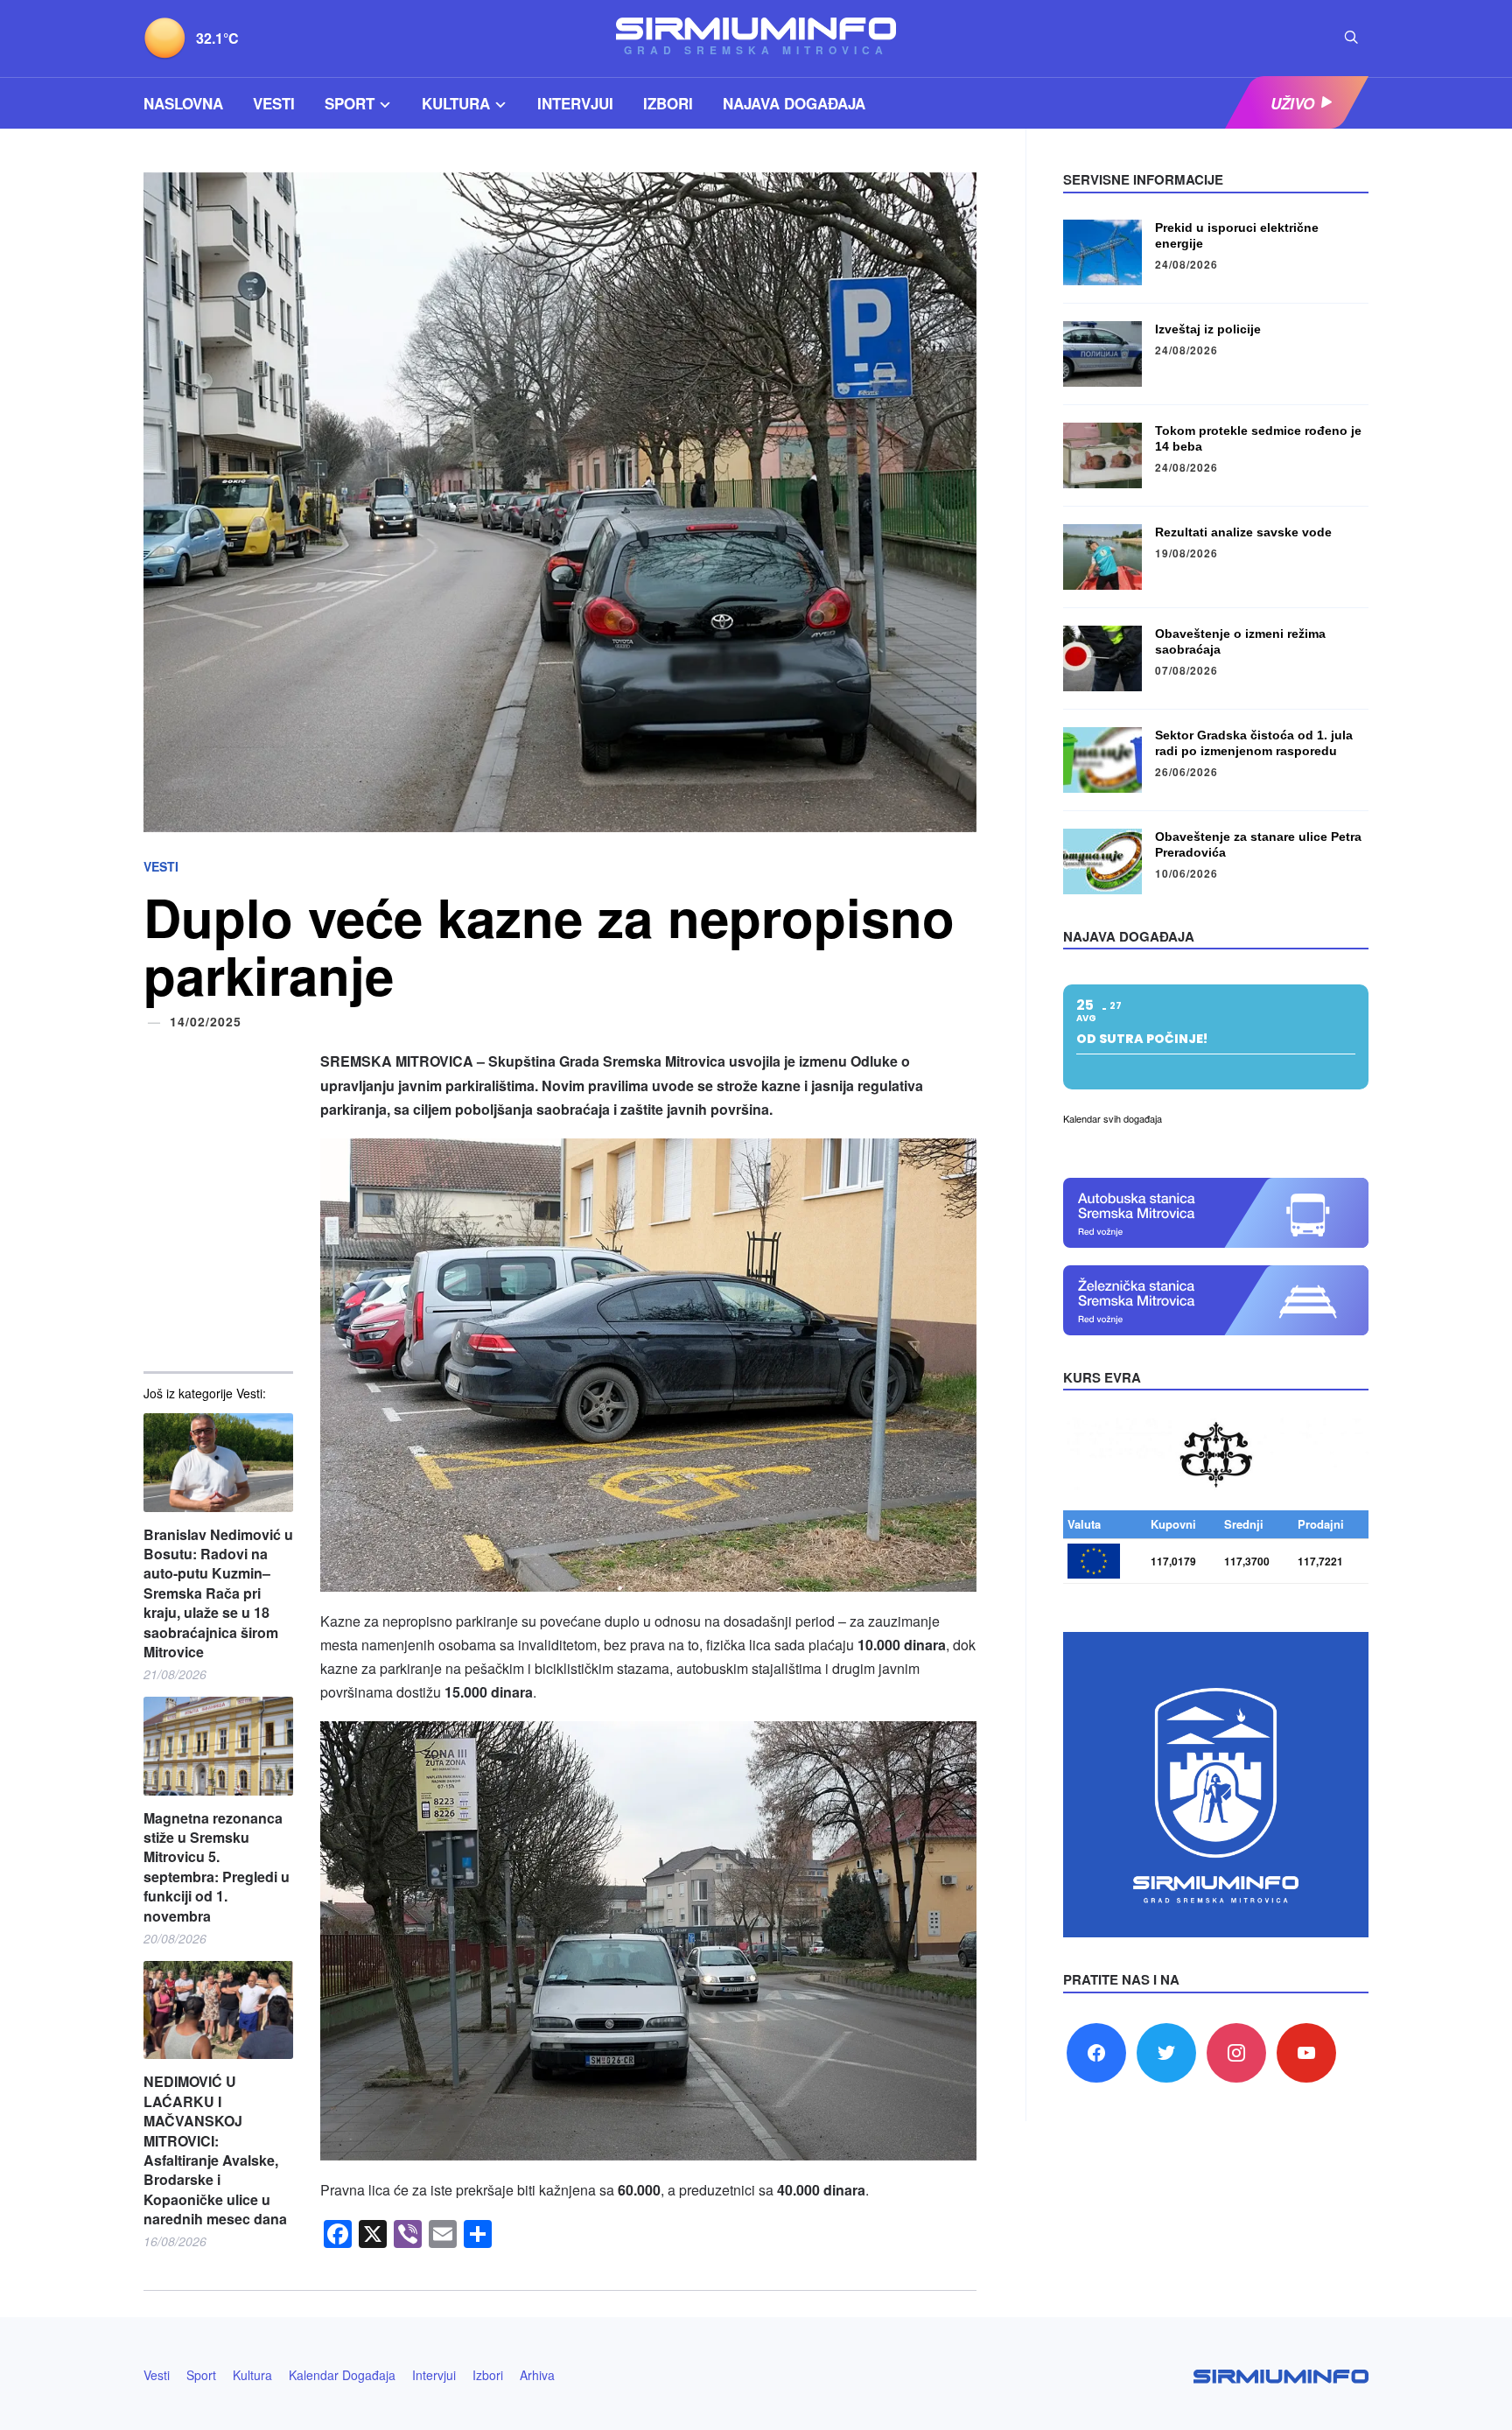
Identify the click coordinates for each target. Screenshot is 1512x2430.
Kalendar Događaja (342, 2375)
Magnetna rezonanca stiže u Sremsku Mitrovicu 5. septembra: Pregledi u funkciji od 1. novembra (217, 1867)
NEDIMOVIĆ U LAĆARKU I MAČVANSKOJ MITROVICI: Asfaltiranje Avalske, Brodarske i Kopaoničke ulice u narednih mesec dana (215, 2150)
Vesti (274, 103)
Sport (350, 103)
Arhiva (537, 2375)
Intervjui (575, 103)
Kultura (456, 103)
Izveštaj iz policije (1208, 329)
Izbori (668, 103)
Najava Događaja (794, 103)
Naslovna (183, 103)
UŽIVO (1292, 103)
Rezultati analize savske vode (1243, 532)
